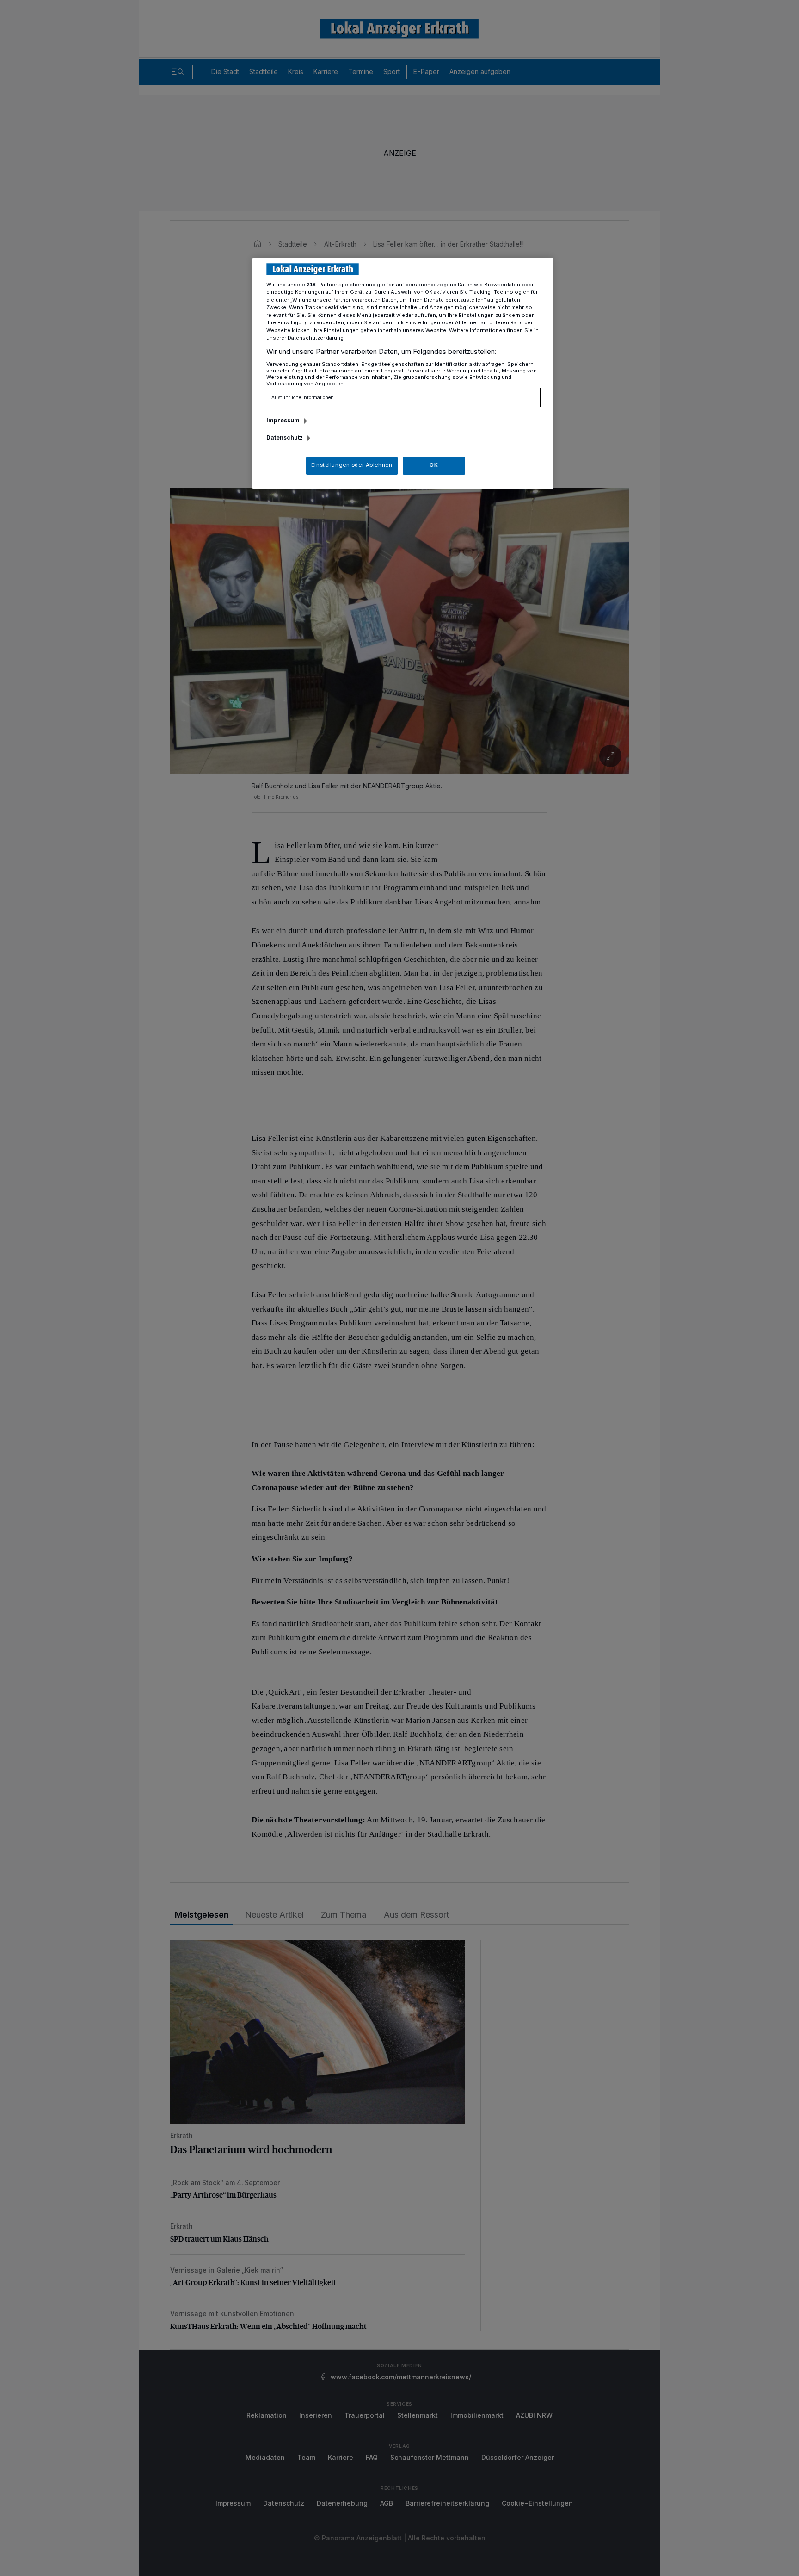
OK (434, 465)
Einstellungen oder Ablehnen (352, 465)
